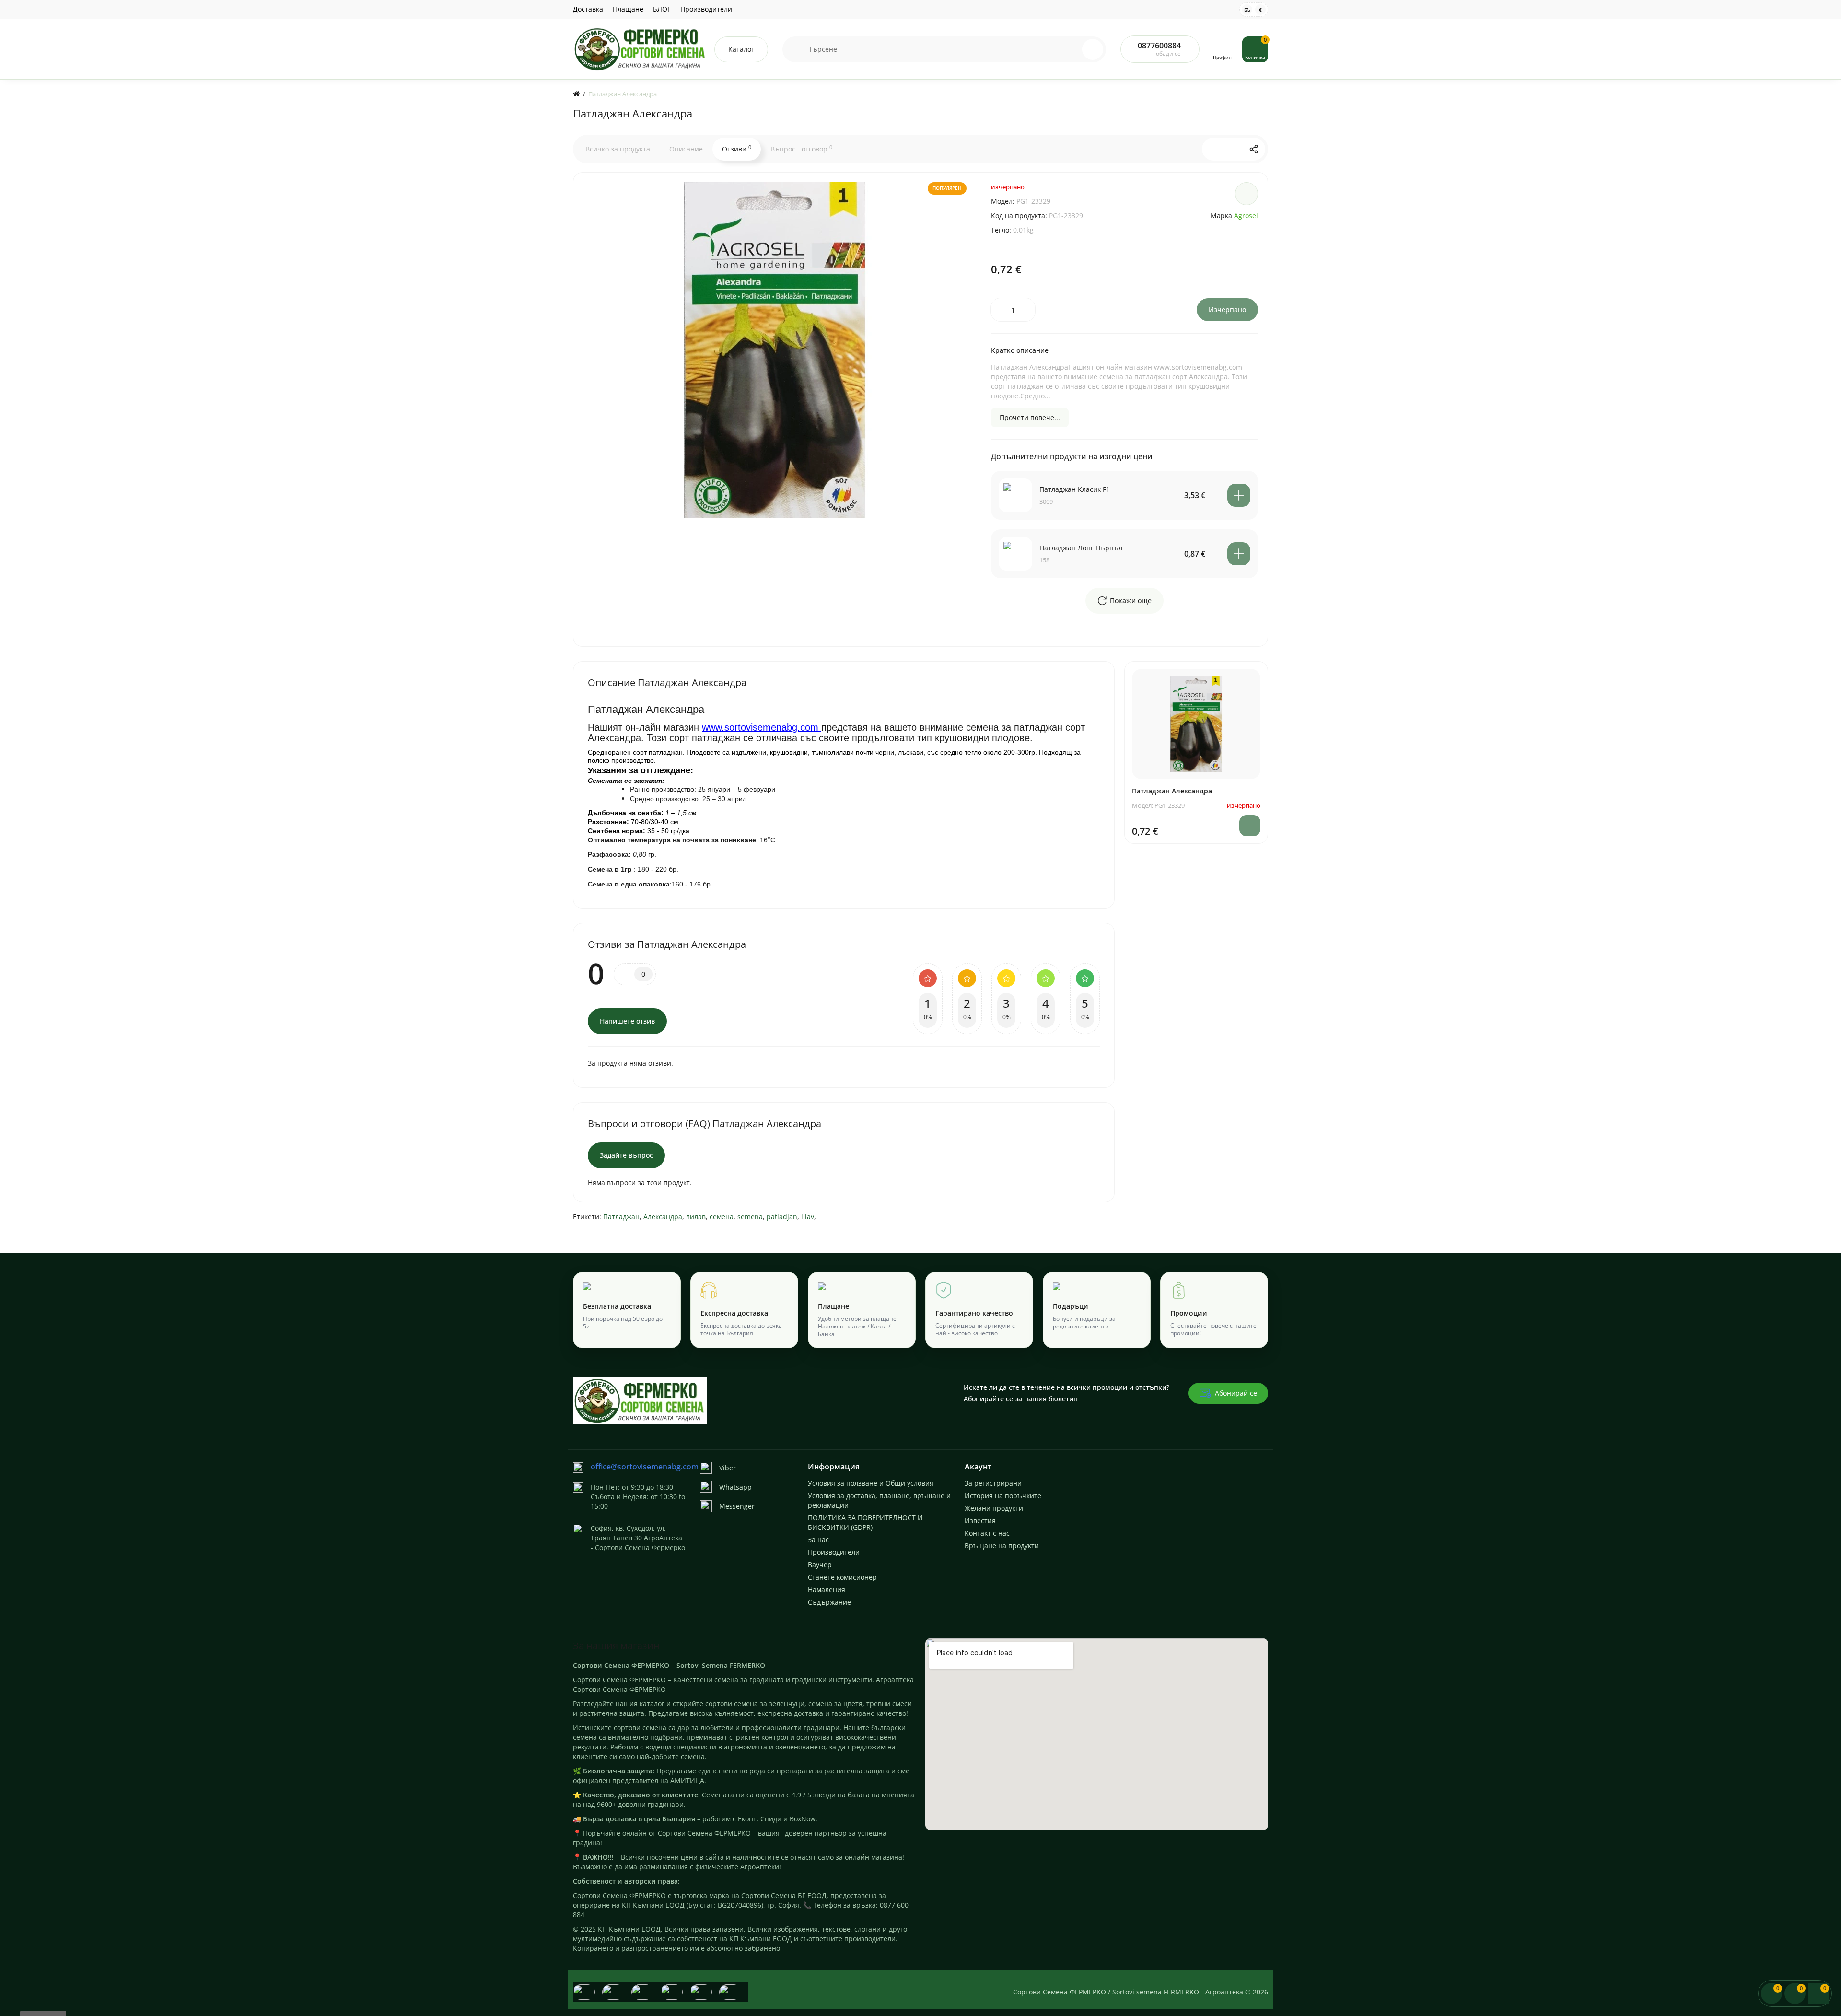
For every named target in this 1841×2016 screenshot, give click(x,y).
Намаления (827, 1590)
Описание (686, 149)
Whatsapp (735, 1487)
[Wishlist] (1247, 194)
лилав (696, 1217)
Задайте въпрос (626, 1155)
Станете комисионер (842, 1577)
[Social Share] (1254, 149)
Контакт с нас (987, 1533)
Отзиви (737, 149)
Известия (980, 1521)
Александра (663, 1217)
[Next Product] (1234, 149)
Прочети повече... (1030, 417)
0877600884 (1159, 46)
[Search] (1093, 49)
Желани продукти (994, 1508)
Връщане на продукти (1002, 1545)
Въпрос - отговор (801, 149)
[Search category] (796, 49)
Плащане (628, 9)
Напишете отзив (627, 1021)
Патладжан (621, 1217)
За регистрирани (993, 1483)
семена (722, 1217)
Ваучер (820, 1565)
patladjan (782, 1217)
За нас (818, 1540)
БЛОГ (662, 9)
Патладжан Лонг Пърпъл (1081, 548)
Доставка (588, 9)
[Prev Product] (1213, 149)
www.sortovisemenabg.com (762, 727)
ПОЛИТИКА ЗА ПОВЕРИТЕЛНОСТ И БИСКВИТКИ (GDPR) (865, 1522)
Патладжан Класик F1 (1075, 489)
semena (750, 1217)
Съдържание (829, 1602)
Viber (728, 1468)
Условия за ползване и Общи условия (871, 1483)
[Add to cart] (1239, 495)
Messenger (737, 1506)
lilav (808, 1217)
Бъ (1247, 10)
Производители (706, 9)
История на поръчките (1003, 1496)
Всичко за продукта (618, 149)
